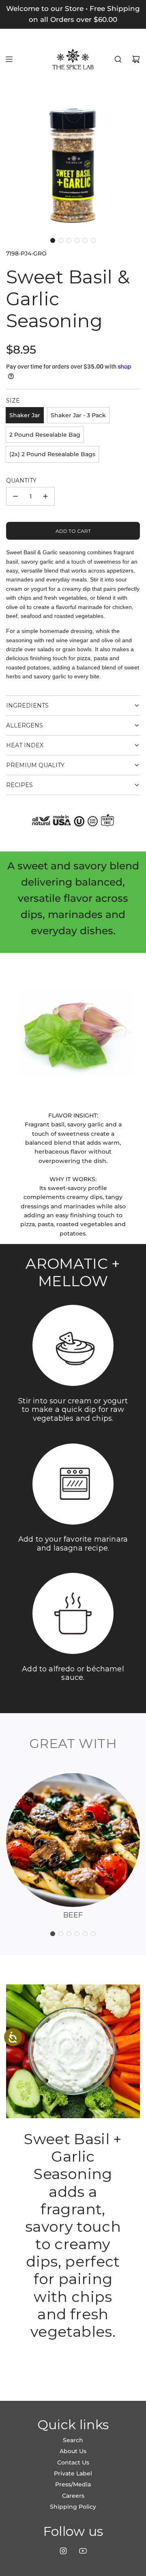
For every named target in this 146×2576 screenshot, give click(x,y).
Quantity (21, 480)
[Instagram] (63, 2551)
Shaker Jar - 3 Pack (78, 415)
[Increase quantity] (45, 496)
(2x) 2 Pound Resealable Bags (52, 454)
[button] (53, 240)
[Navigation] (9, 59)
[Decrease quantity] (15, 496)
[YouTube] (83, 2551)
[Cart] (136, 59)
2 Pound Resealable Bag (45, 435)
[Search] (118, 59)
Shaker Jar (25, 415)
